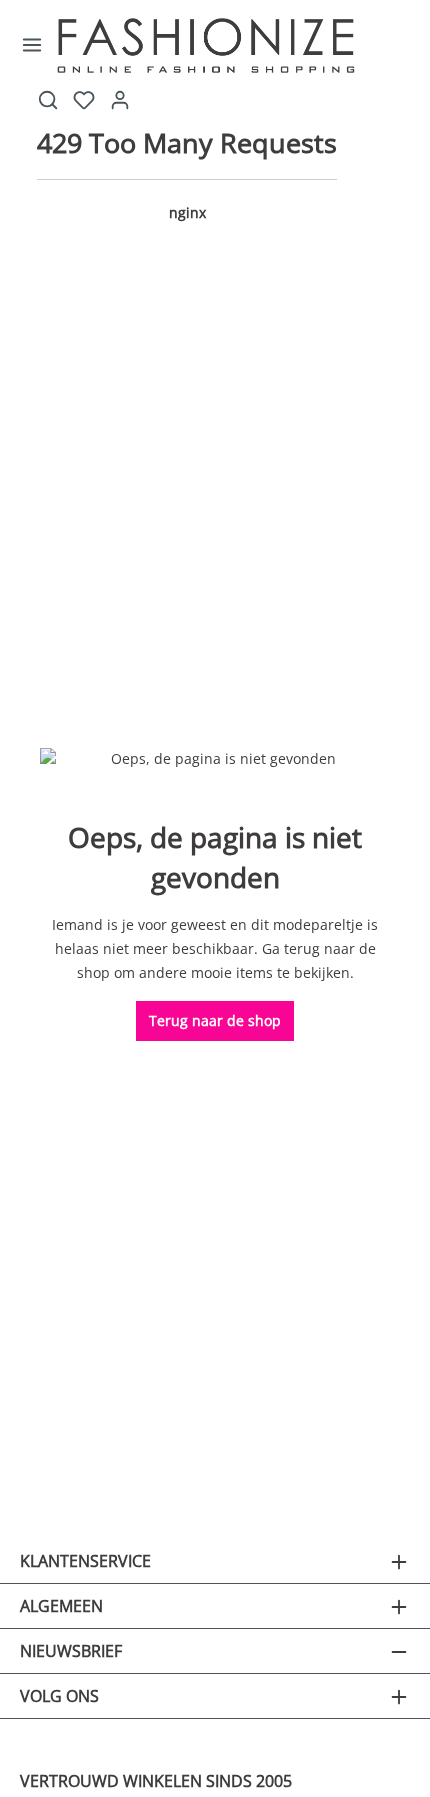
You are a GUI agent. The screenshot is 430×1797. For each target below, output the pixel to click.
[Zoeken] (48, 100)
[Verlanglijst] (84, 100)
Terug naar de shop (215, 1020)
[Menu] (33, 45)
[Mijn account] (120, 100)
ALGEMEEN (61, 1606)
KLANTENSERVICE (85, 1561)
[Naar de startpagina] (238, 45)
